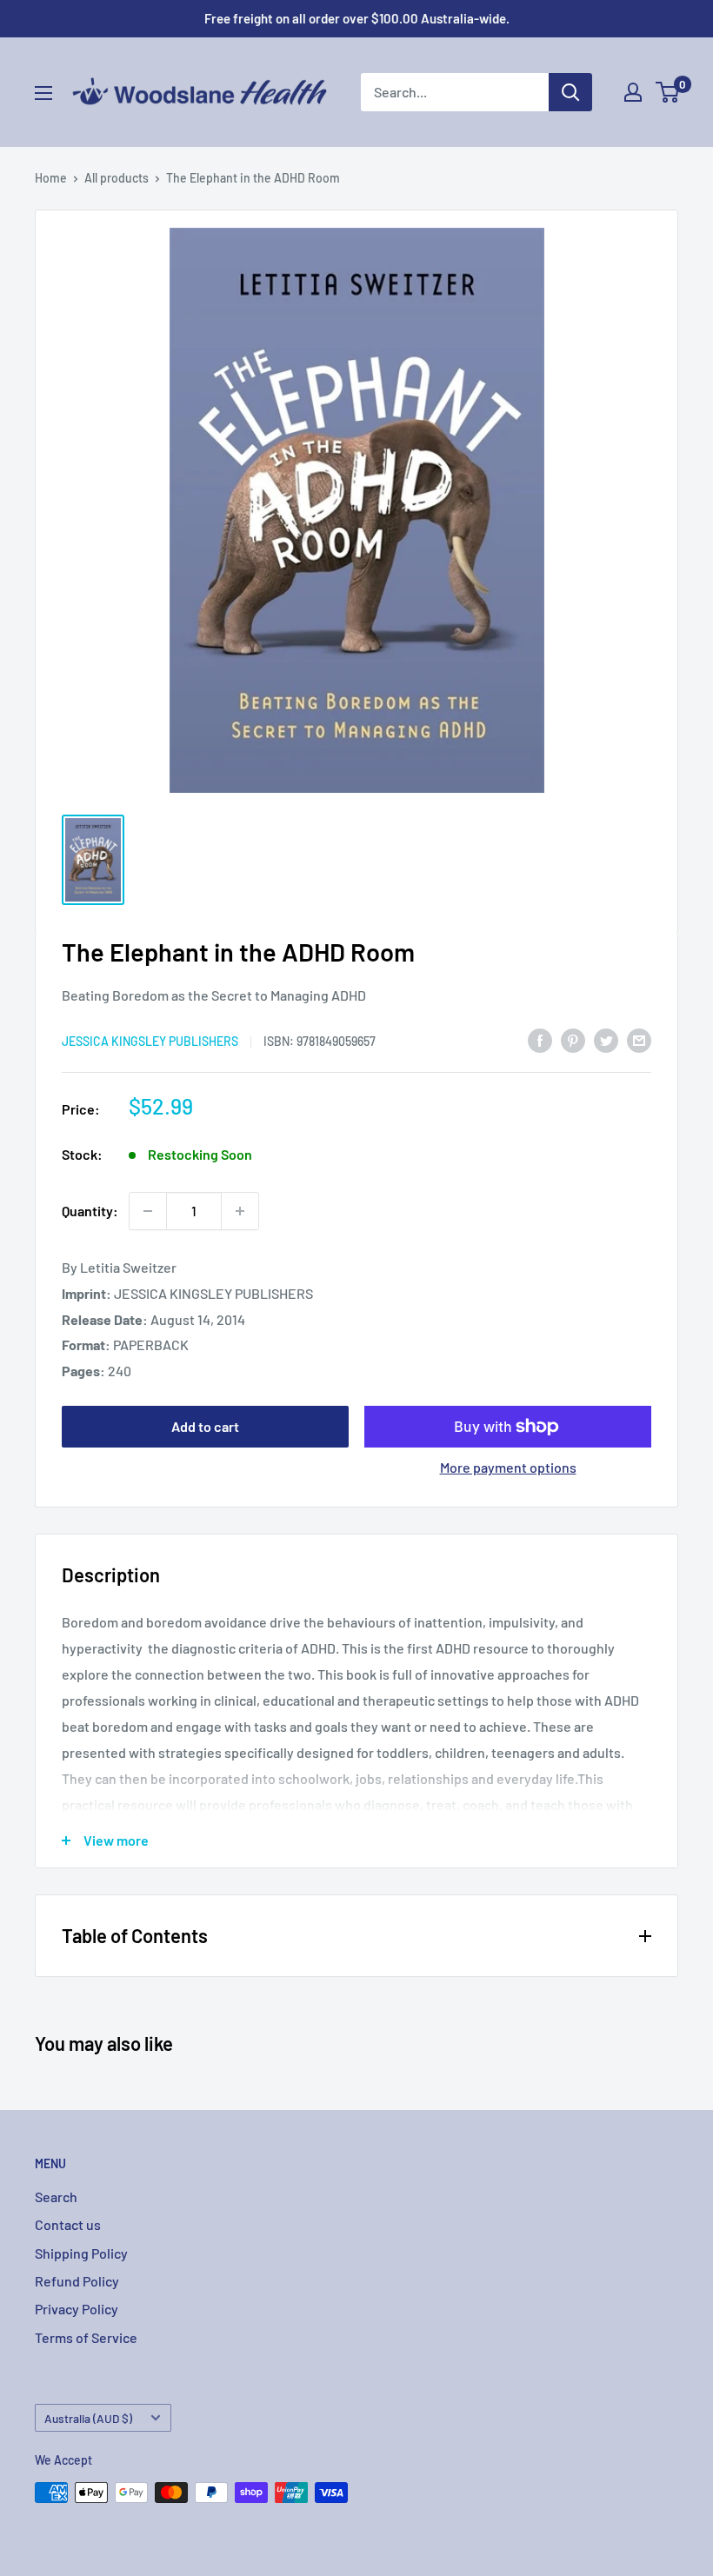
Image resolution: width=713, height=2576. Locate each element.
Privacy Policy (77, 2309)
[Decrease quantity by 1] (148, 1211)
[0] (668, 92)
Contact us (68, 2224)
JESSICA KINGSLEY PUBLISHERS (150, 1041)
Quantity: (90, 1211)
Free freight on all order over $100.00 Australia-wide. (357, 18)
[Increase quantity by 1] (240, 1211)
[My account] (633, 92)
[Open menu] (43, 93)
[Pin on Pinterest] (573, 1039)
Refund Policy (77, 2281)
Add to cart (205, 1426)
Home (51, 178)
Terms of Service (86, 2337)
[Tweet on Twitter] (606, 1039)
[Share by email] (639, 1039)
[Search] (570, 92)
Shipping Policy (81, 2253)
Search (56, 2197)
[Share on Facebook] (540, 1039)
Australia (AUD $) (88, 2418)
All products (117, 178)
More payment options (508, 1467)
